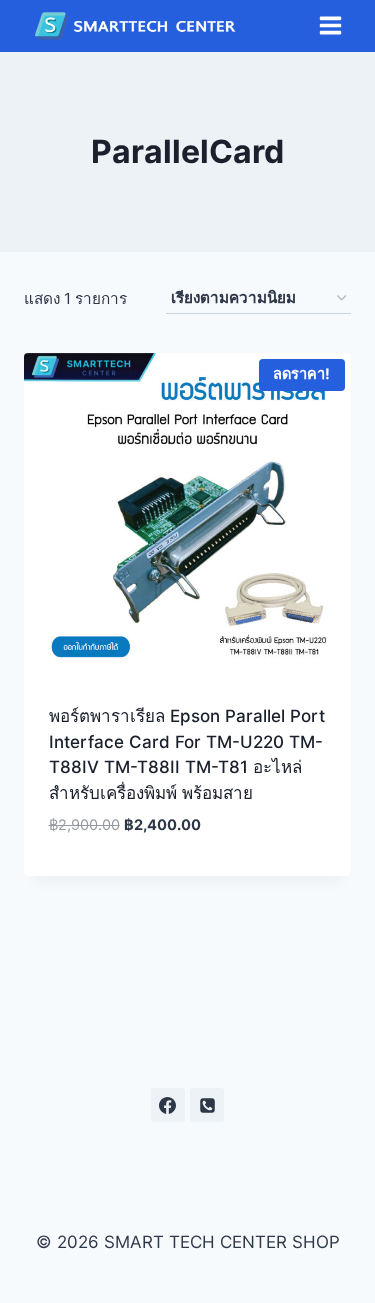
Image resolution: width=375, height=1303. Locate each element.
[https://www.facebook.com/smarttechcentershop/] (168, 1105)
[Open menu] (330, 26)
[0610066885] (207, 1105)
